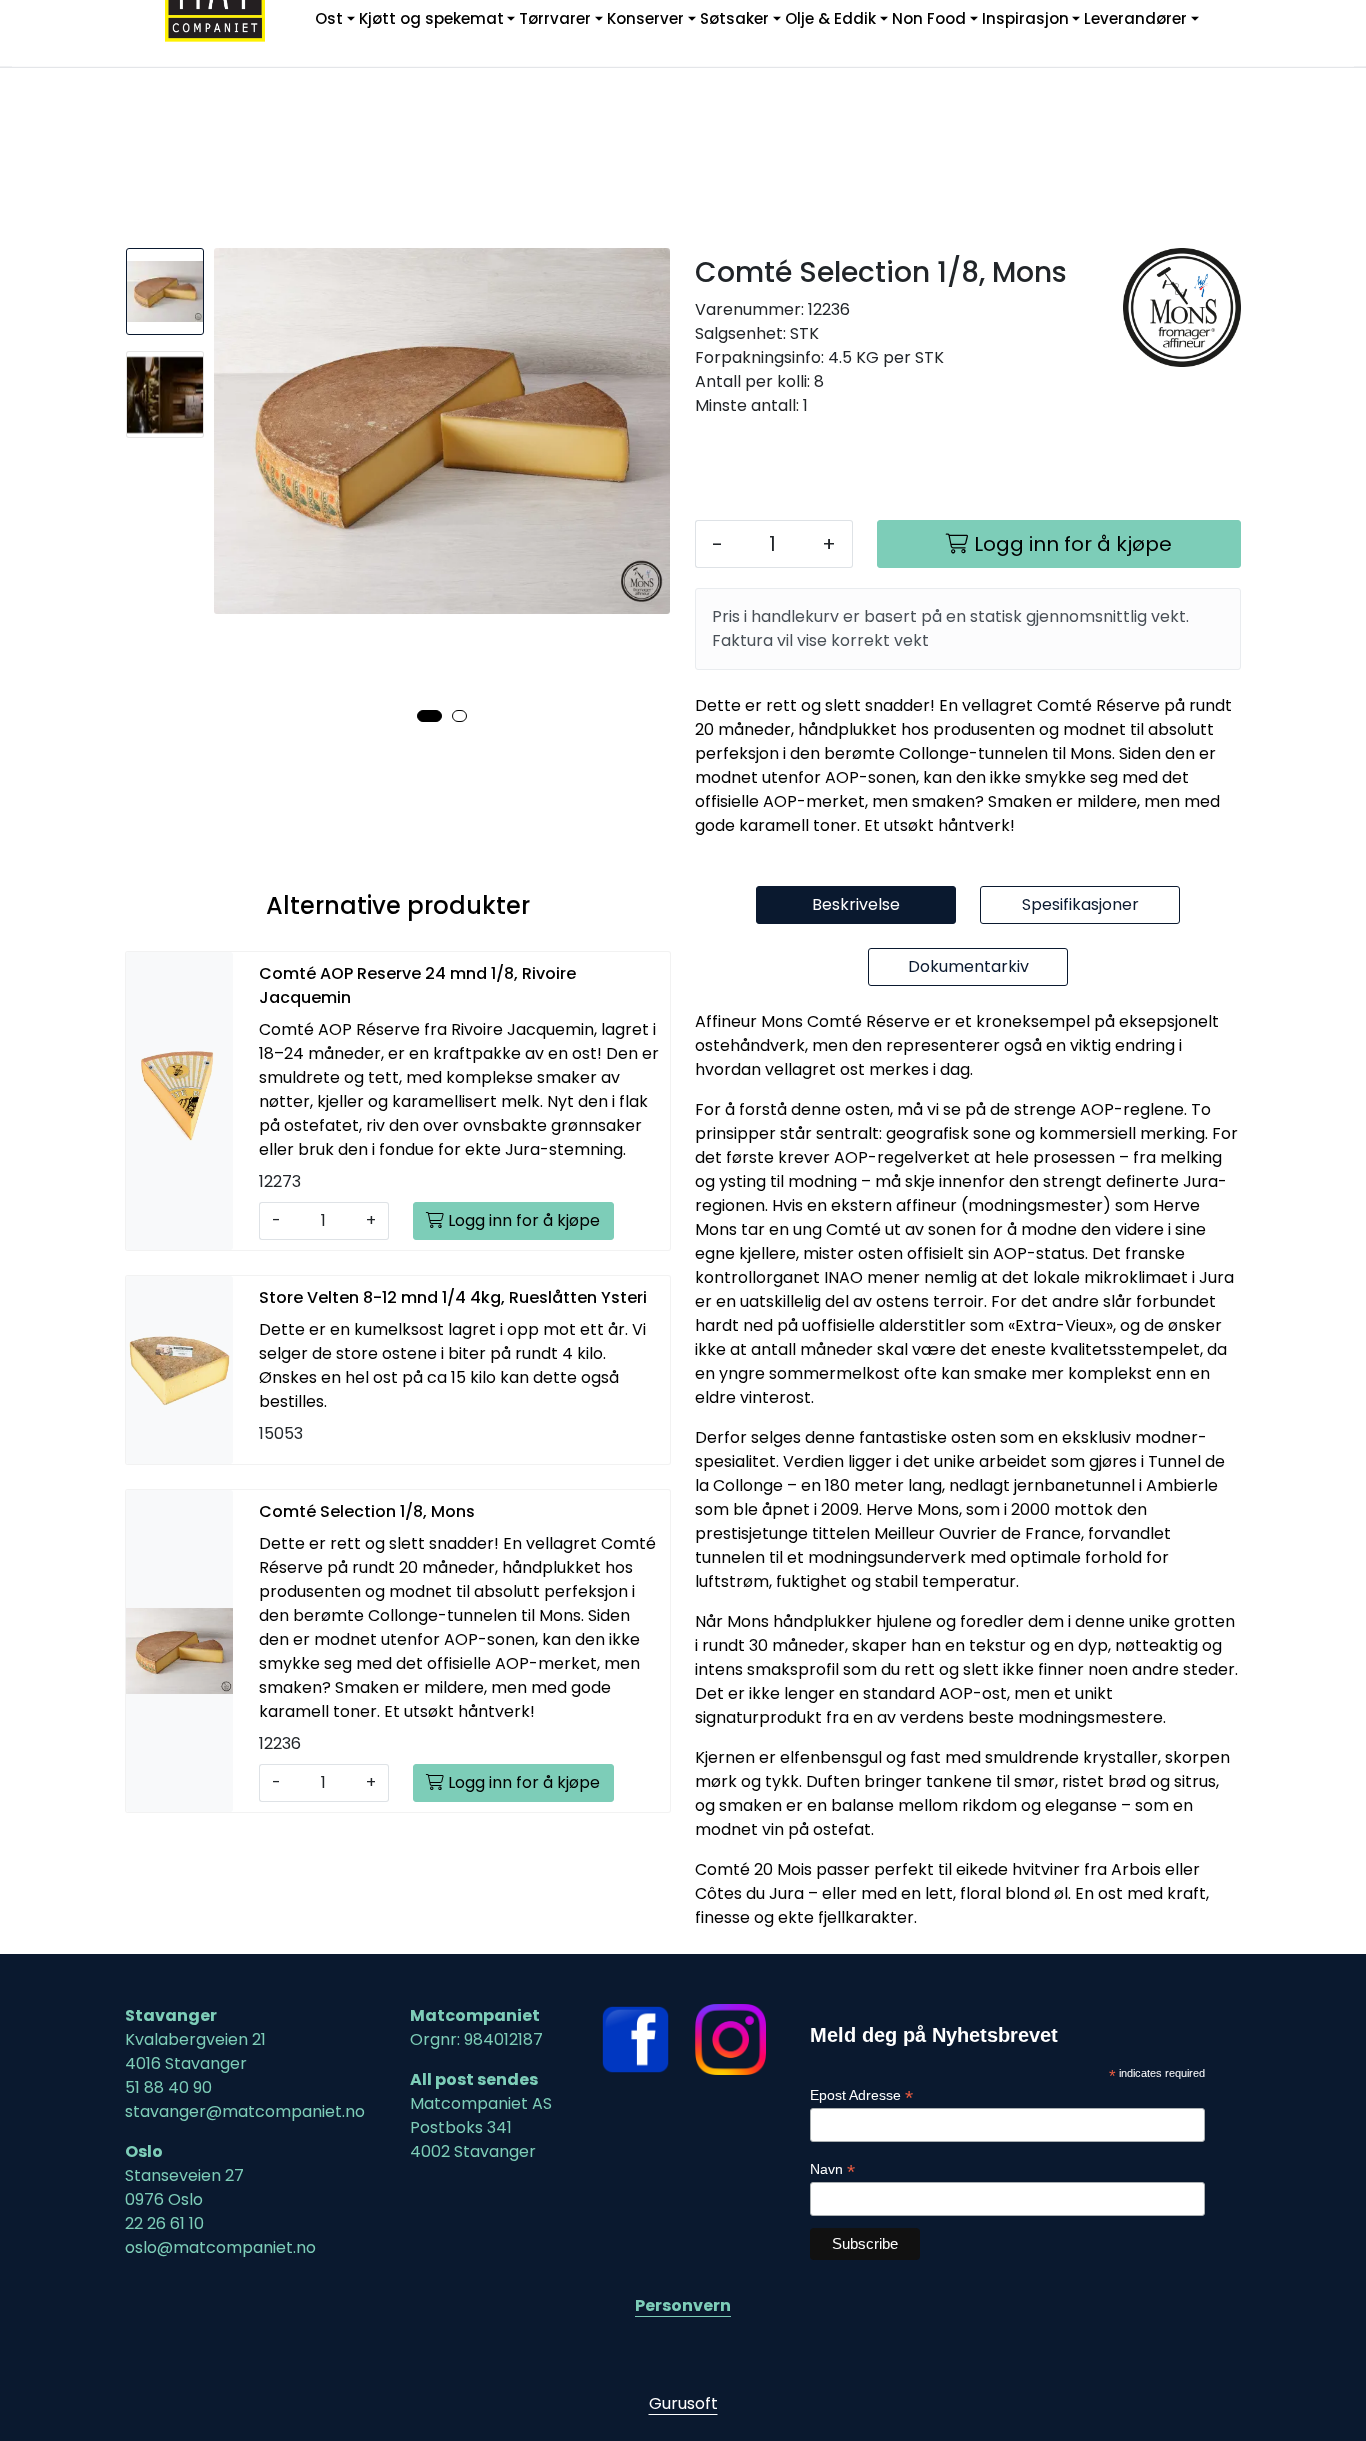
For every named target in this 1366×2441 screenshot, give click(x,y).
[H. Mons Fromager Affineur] (1182, 307)
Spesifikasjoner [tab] (1080, 904)
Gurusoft (683, 2403)
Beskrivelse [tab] (856, 904)
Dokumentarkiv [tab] (968, 966)
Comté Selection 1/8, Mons (367, 1511)
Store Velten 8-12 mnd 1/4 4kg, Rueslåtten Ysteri (453, 1297)
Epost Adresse (861, 2095)
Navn (832, 2169)
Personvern (683, 2305)
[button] (429, 716)
